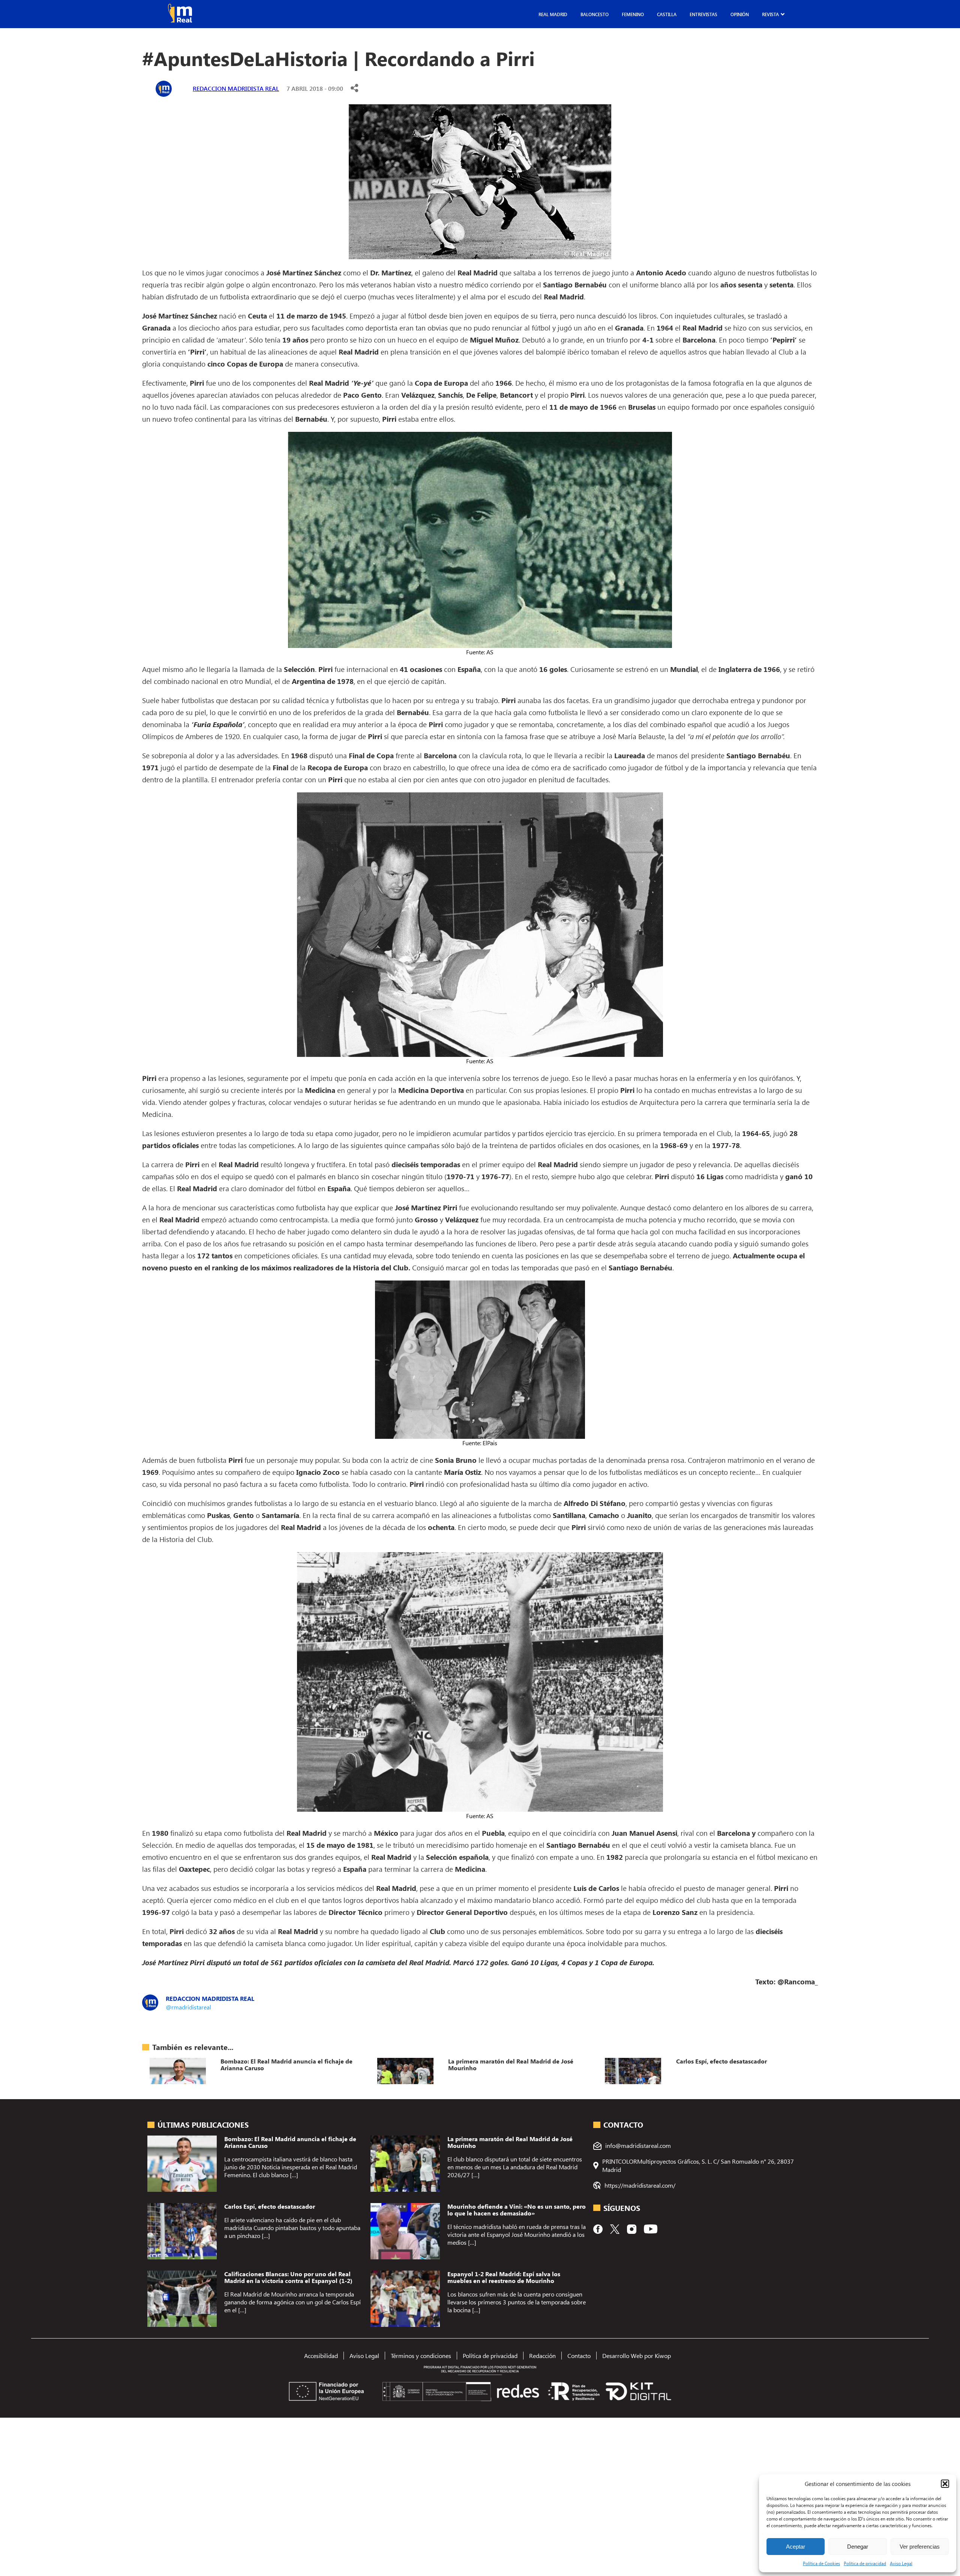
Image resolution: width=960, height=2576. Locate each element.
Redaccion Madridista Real (236, 88)
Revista (770, 14)
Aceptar (796, 2547)
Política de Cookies (821, 2563)
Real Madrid (553, 14)
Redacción (542, 2356)
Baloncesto (595, 14)
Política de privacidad (865, 2563)
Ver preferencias (920, 2547)
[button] (945, 2484)
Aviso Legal (901, 2563)
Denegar (858, 2547)
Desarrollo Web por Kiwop (637, 2356)
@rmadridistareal (188, 2007)
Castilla (667, 14)
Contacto (579, 2356)
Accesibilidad (321, 2356)
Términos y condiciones (421, 2356)
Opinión (740, 14)
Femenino (633, 14)
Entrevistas (703, 14)
